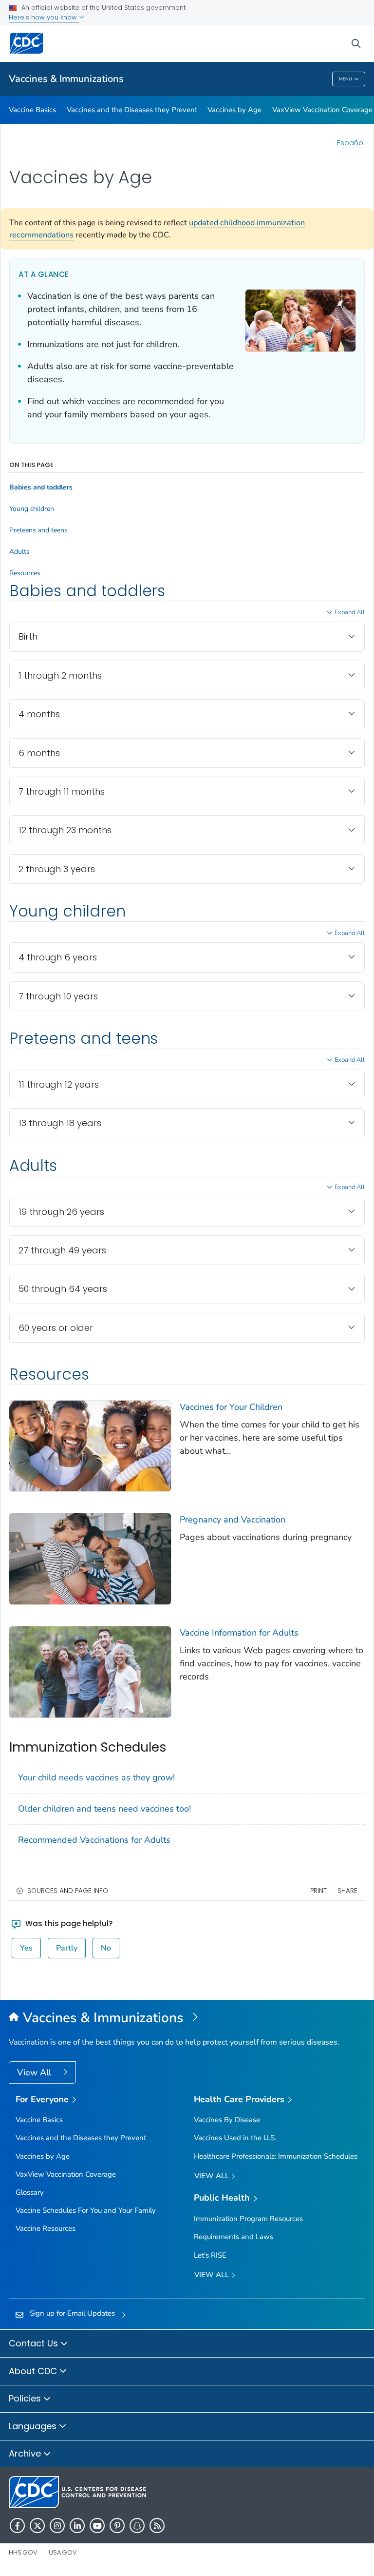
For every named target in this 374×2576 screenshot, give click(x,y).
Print (318, 1891)
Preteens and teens (38, 530)
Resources (25, 573)
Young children (32, 509)
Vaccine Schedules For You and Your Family (86, 2210)
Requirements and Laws (234, 2237)
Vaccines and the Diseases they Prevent (132, 110)
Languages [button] (34, 2426)
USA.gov (63, 2552)
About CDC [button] (34, 2371)
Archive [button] (26, 2453)
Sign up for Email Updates (72, 2313)
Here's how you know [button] (44, 17)
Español (351, 143)
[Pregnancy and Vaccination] (90, 1558)
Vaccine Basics (32, 110)
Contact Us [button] (35, 2343)
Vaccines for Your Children (231, 1407)
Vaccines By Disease (227, 2120)
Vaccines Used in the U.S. (235, 2138)
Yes (26, 1948)
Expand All (350, 612)
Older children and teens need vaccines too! (104, 1809)
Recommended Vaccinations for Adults (94, 1840)
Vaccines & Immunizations (66, 79)
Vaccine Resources (46, 2228)
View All (35, 2072)
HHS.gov (23, 2552)
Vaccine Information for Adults (239, 1633)
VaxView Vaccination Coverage (322, 110)
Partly (67, 1948)
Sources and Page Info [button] (68, 1891)
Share (347, 1891)
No (106, 1948)
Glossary (30, 2192)
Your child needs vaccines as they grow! (96, 1777)
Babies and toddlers (41, 488)
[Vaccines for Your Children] (90, 1445)
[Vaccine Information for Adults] (90, 1671)
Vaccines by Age (234, 110)
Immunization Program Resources (248, 2219)
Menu (346, 79)
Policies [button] (26, 2398)
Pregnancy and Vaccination (233, 1520)
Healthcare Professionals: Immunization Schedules (276, 2156)
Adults (19, 552)
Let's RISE (210, 2255)
